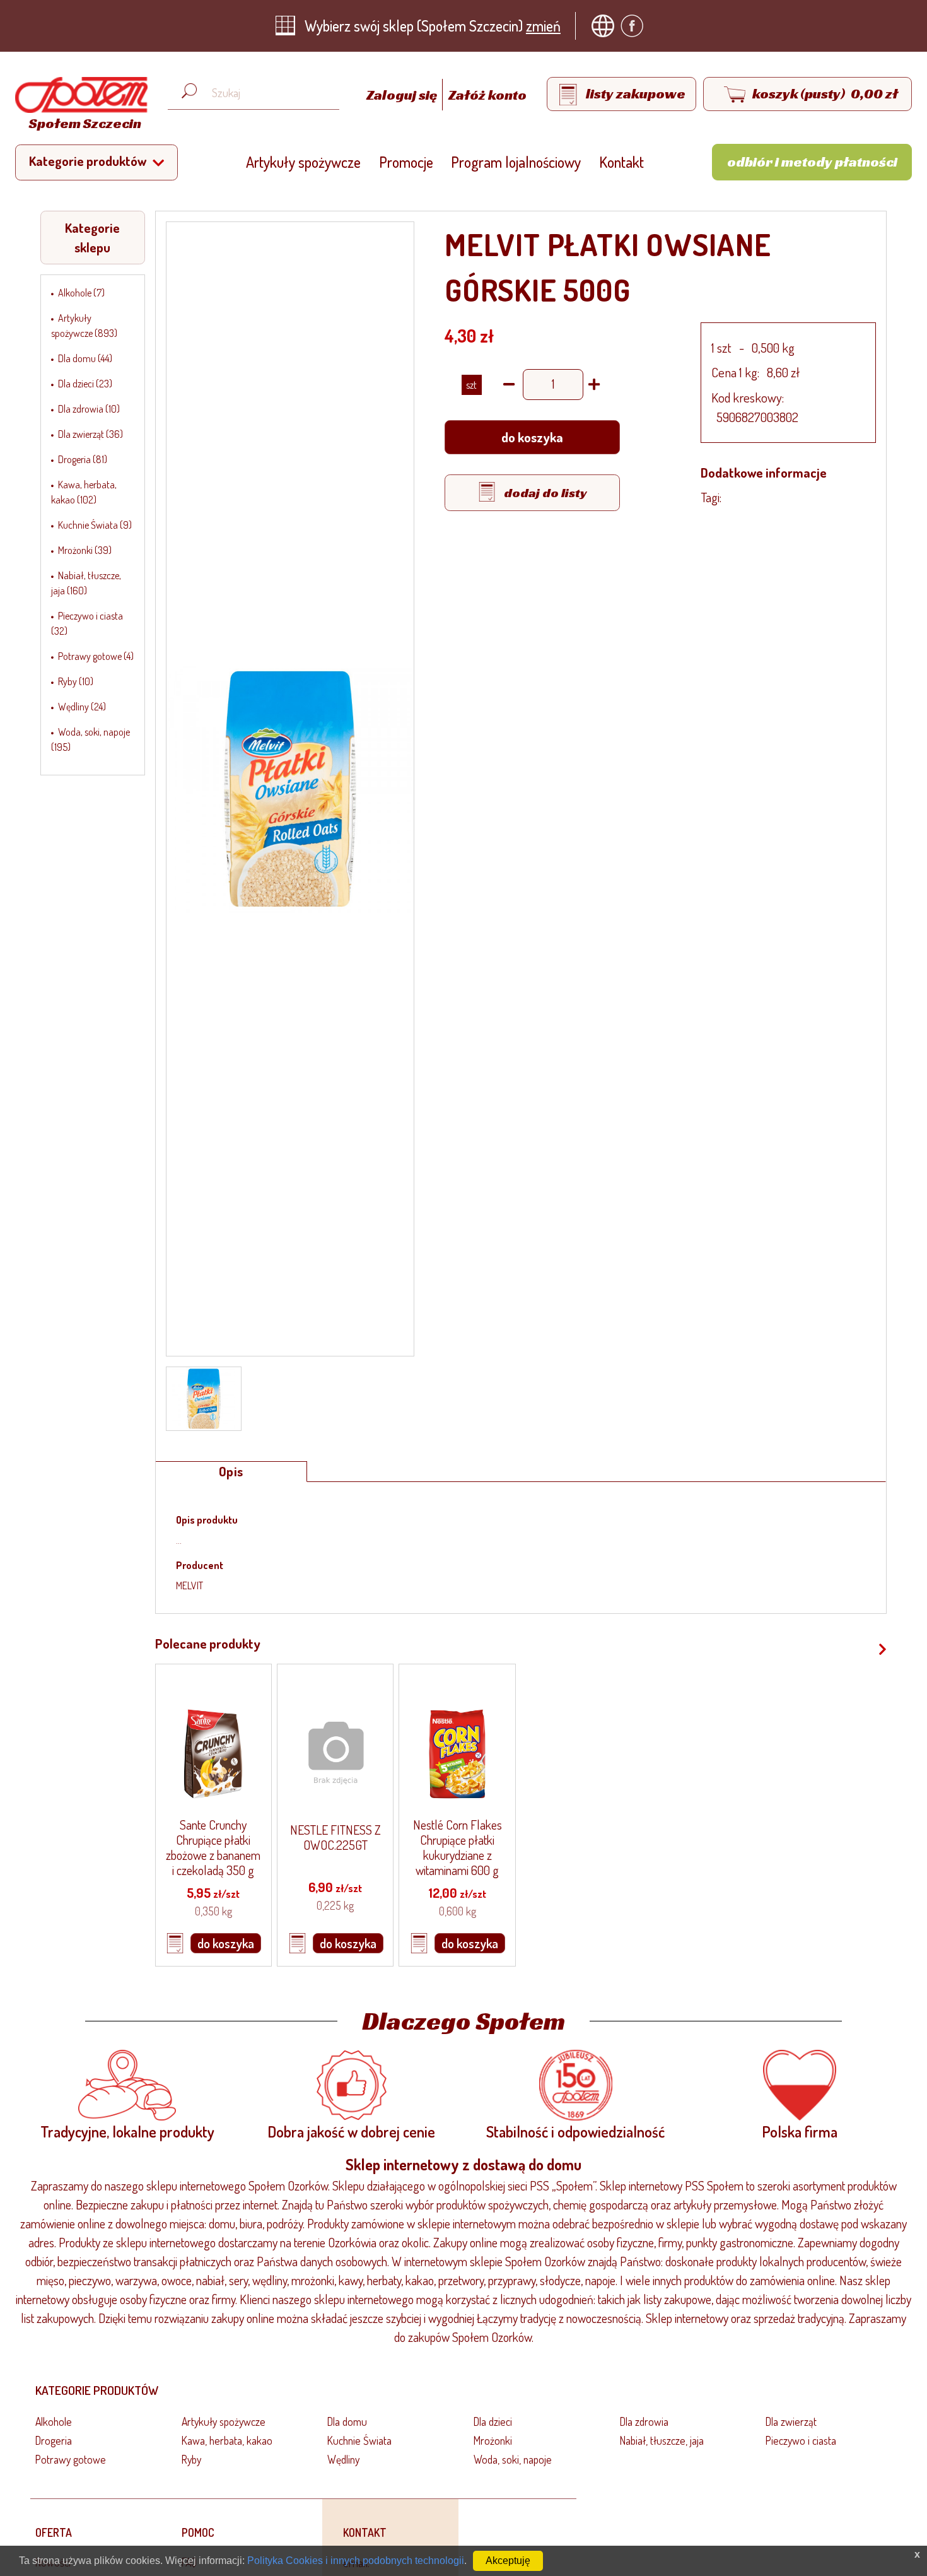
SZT (471, 385)
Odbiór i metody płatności (812, 162)
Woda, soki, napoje (513, 2459)
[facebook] (635, 26)
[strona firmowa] (606, 26)
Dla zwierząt (791, 2421)
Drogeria (54, 2440)
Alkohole (54, 2421)
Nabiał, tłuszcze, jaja (662, 2440)
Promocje (406, 162)
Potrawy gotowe (71, 2459)
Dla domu (347, 2421)
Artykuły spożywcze (303, 162)
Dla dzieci (493, 2421)
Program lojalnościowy (516, 162)
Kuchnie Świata (359, 2440)
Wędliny (343, 2459)
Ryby (191, 2459)
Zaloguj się (403, 95)
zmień (543, 26)
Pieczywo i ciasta (801, 2440)
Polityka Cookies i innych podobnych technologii (356, 2561)
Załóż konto (487, 95)
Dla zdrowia (644, 2421)
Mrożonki (493, 2440)
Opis (231, 1471)
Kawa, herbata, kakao (227, 2440)
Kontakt (621, 162)
